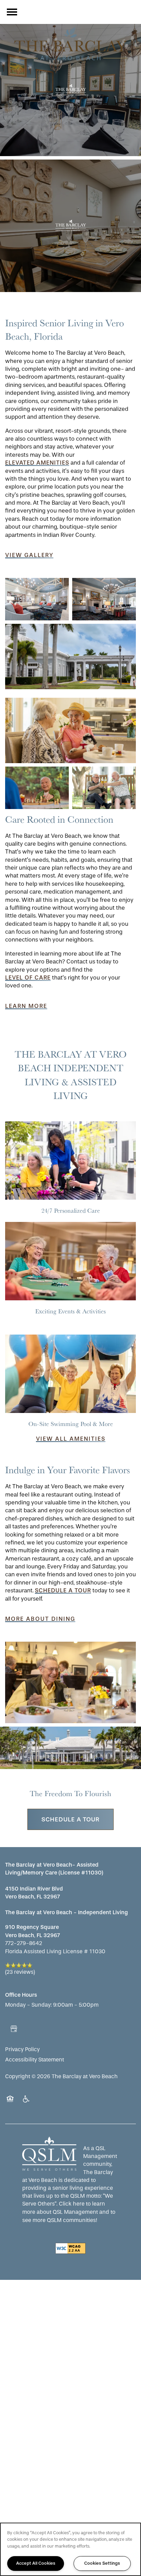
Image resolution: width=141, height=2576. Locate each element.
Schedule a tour (63, 1590)
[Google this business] (14, 2029)
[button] (29, 555)
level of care (28, 977)
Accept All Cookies (36, 2563)
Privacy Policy (22, 2049)
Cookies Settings (102, 2563)
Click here (72, 2204)
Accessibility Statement (35, 2060)
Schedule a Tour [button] (70, 1819)
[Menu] (12, 12)
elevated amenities (37, 463)
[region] (70, 2549)
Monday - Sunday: (28, 2005)
